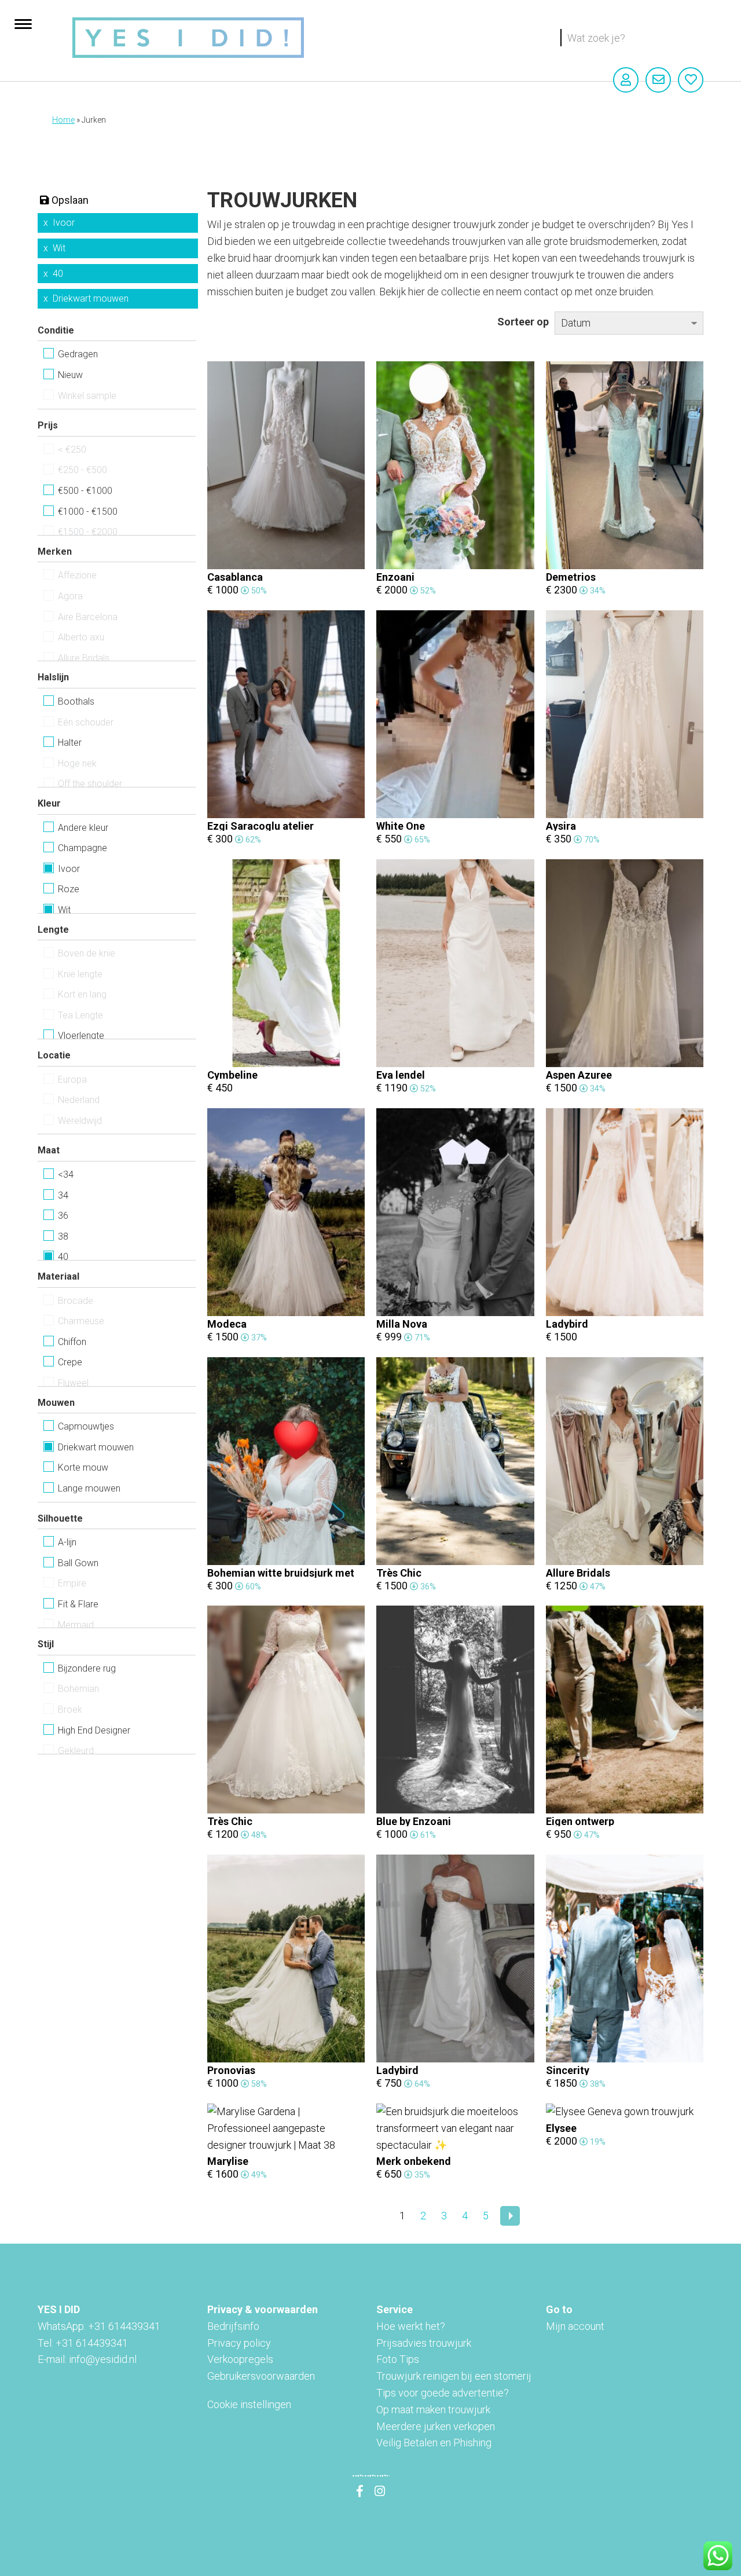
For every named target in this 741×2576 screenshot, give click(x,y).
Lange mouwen (89, 1488)
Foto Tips (398, 2359)
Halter (70, 743)
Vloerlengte (81, 1036)
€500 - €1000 (85, 491)
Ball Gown (78, 1563)
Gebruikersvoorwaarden (261, 2376)
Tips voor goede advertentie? (443, 2393)
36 (63, 1216)
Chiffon (72, 1342)
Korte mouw (83, 1467)
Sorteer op (523, 322)
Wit (59, 248)
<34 (66, 1175)
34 (63, 1195)
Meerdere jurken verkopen (436, 2426)
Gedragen (78, 354)
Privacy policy (239, 2343)
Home (63, 120)
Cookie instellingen (249, 2404)
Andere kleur (83, 828)
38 (63, 1236)
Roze (69, 889)
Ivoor (64, 223)
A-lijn (67, 1542)
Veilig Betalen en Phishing (434, 2443)
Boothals (76, 701)
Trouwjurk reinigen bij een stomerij (454, 2376)
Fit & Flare (78, 1604)
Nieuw (70, 375)
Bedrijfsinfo (233, 2326)
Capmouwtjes (86, 1426)
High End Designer (94, 1730)
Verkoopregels (240, 2359)
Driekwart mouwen (91, 298)
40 (58, 274)
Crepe (70, 1362)
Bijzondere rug (87, 1668)
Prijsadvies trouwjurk (424, 2343)
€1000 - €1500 (88, 512)
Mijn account (575, 2326)
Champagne (82, 848)
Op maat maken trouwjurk (433, 2410)
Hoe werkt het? (411, 2326)
